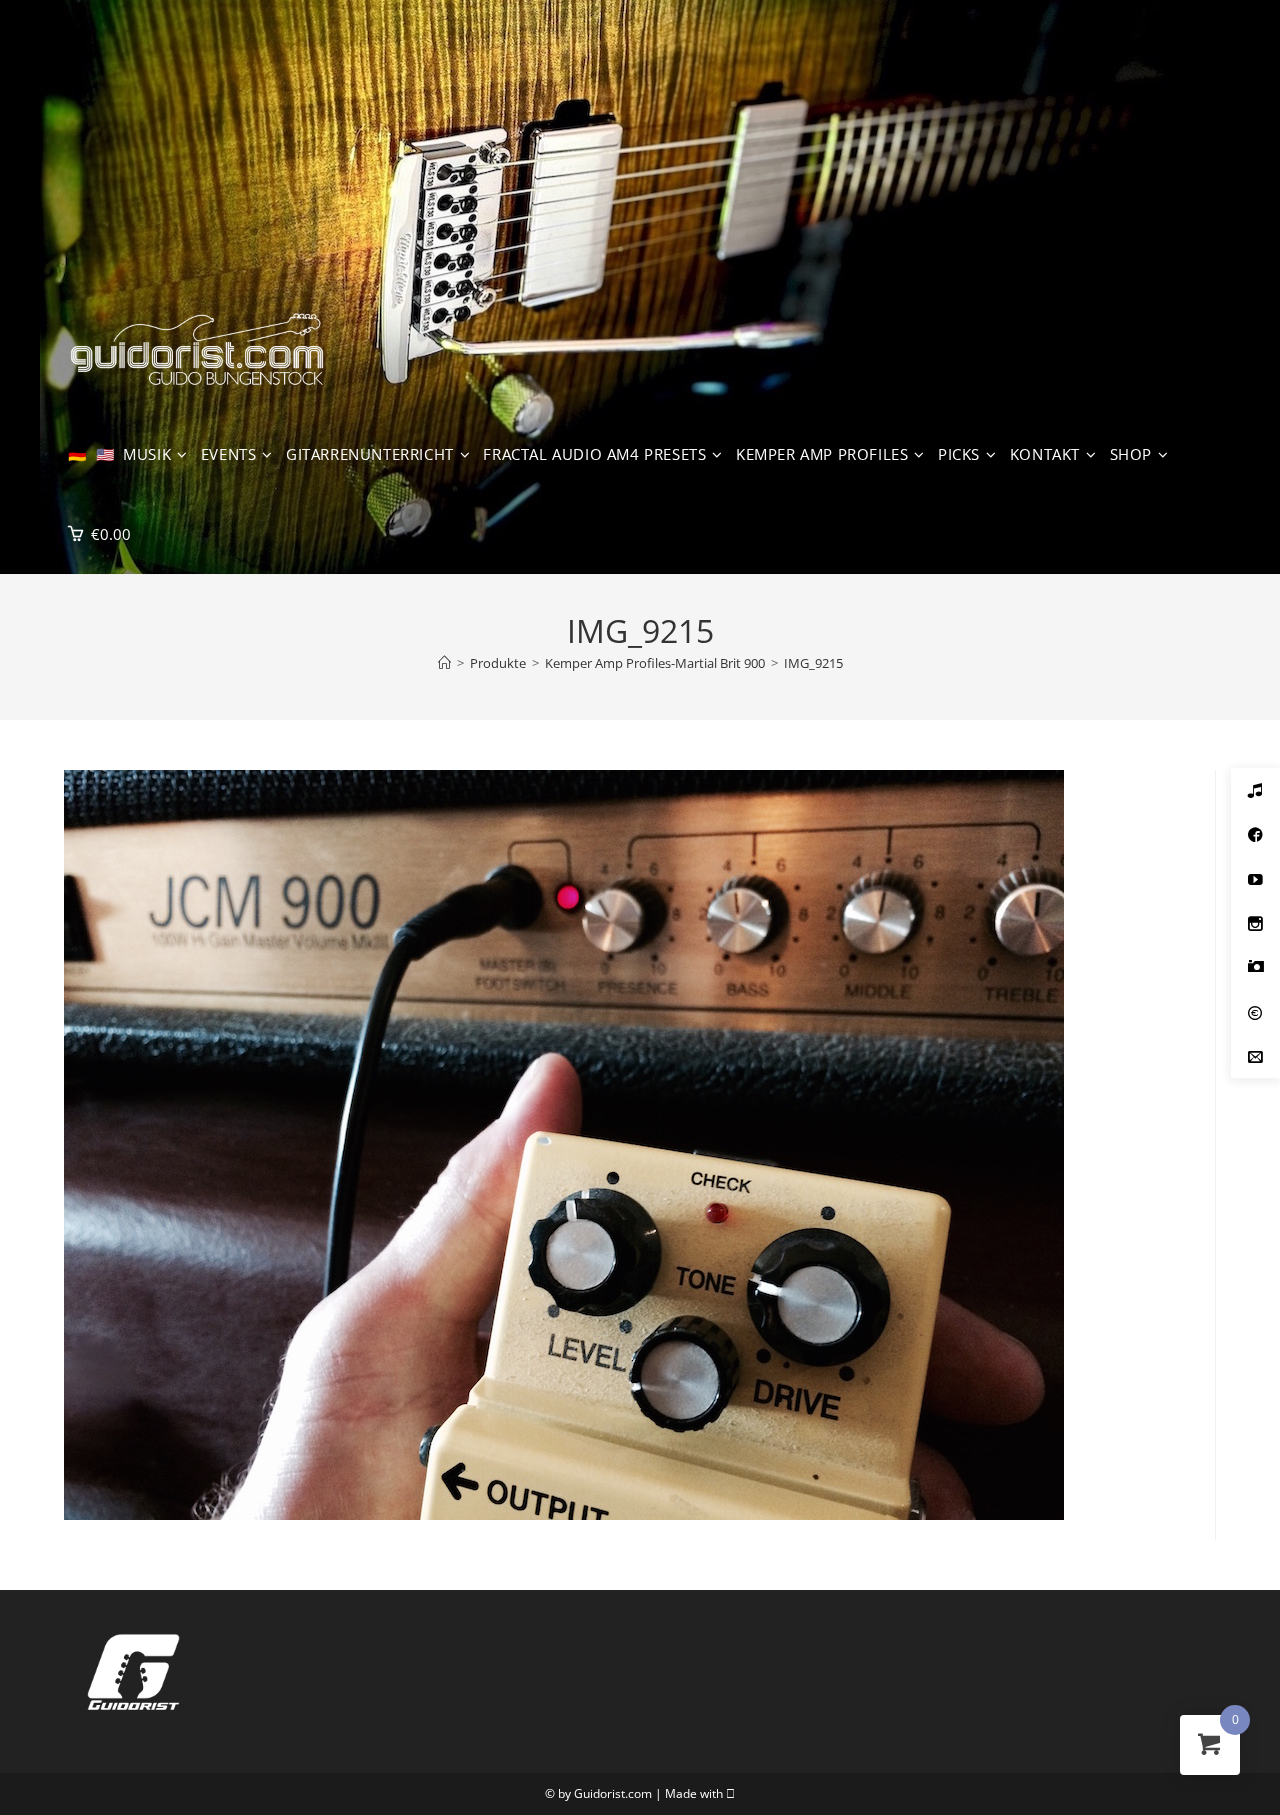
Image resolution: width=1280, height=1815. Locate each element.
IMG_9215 (813, 663)
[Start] (444, 663)
